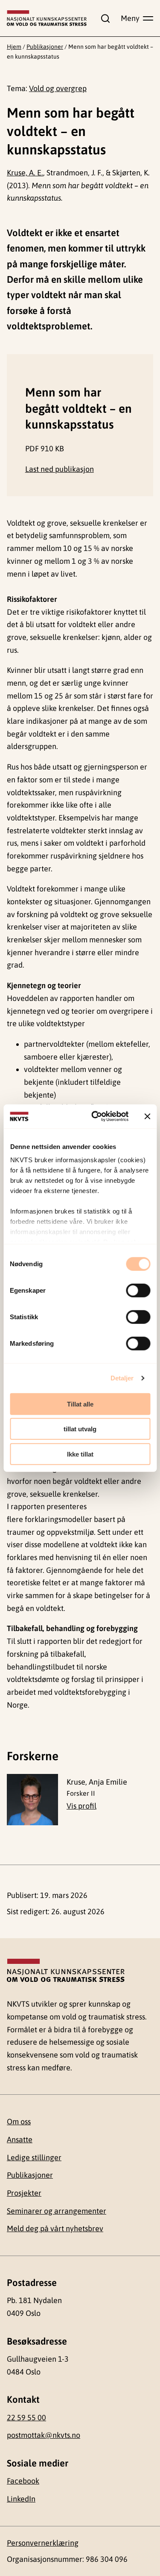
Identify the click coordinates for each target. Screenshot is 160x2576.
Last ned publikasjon (60, 469)
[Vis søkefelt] (104, 18)
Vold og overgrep (58, 88)
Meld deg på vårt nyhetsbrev (55, 2228)
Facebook (23, 2481)
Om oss (19, 2121)
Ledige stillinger (34, 2157)
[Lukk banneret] (147, 1116)
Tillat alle (80, 1404)
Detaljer (122, 1378)
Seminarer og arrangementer (57, 2211)
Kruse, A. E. (25, 173)
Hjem (14, 47)
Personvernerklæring (43, 2543)
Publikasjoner (45, 47)
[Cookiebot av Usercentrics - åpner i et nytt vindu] (95, 1116)
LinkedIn (21, 2499)
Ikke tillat (80, 1454)
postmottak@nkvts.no (44, 2435)
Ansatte (20, 2139)
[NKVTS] (47, 18)
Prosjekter (24, 2193)
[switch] (138, 1290)
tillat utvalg (80, 1429)
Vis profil (81, 1806)
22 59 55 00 (26, 2418)
